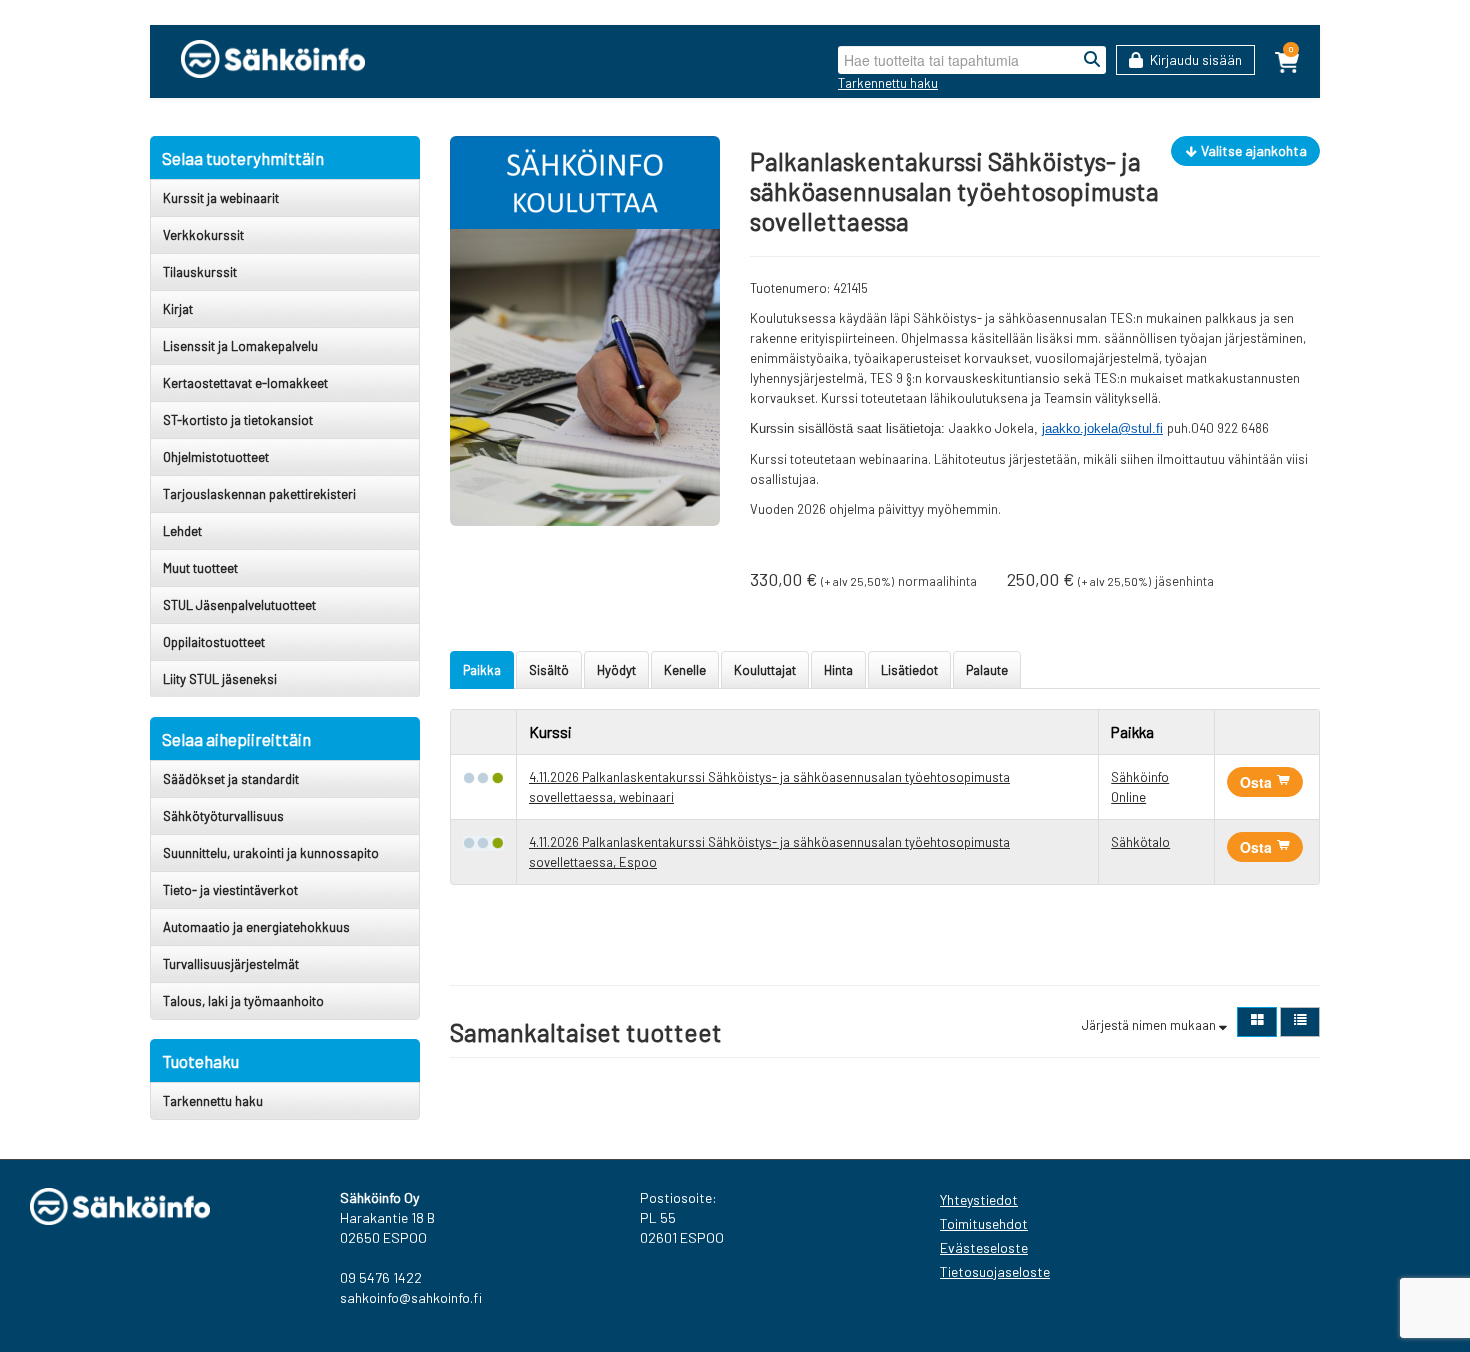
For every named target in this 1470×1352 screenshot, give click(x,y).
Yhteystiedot (979, 1199)
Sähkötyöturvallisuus (223, 816)
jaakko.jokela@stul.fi (1102, 428)
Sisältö (549, 670)
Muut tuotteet (200, 568)
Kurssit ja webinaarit (221, 198)
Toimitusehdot (984, 1223)
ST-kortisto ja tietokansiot (238, 420)
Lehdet (182, 531)
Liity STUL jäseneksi (220, 679)
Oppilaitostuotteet (214, 642)
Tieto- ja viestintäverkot (230, 890)
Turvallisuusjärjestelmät (231, 964)
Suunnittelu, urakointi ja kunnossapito (271, 853)
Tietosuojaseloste (995, 1271)
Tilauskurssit (200, 272)
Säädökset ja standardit (231, 779)
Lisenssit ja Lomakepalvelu (240, 346)
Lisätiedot (909, 670)
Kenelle (685, 670)
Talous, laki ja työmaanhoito (243, 1001)
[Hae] (1092, 60)
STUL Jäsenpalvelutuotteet (239, 605)
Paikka (482, 670)
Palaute (987, 670)
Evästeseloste (984, 1247)
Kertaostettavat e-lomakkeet (245, 383)
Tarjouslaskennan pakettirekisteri (259, 494)
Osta (1258, 782)
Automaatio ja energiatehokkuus (256, 927)
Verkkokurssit (203, 235)
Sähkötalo (1140, 842)
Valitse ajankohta (1252, 150)
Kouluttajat (765, 670)
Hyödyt (616, 670)
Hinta (838, 670)
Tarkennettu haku (888, 83)
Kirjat (178, 309)
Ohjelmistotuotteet (216, 457)
